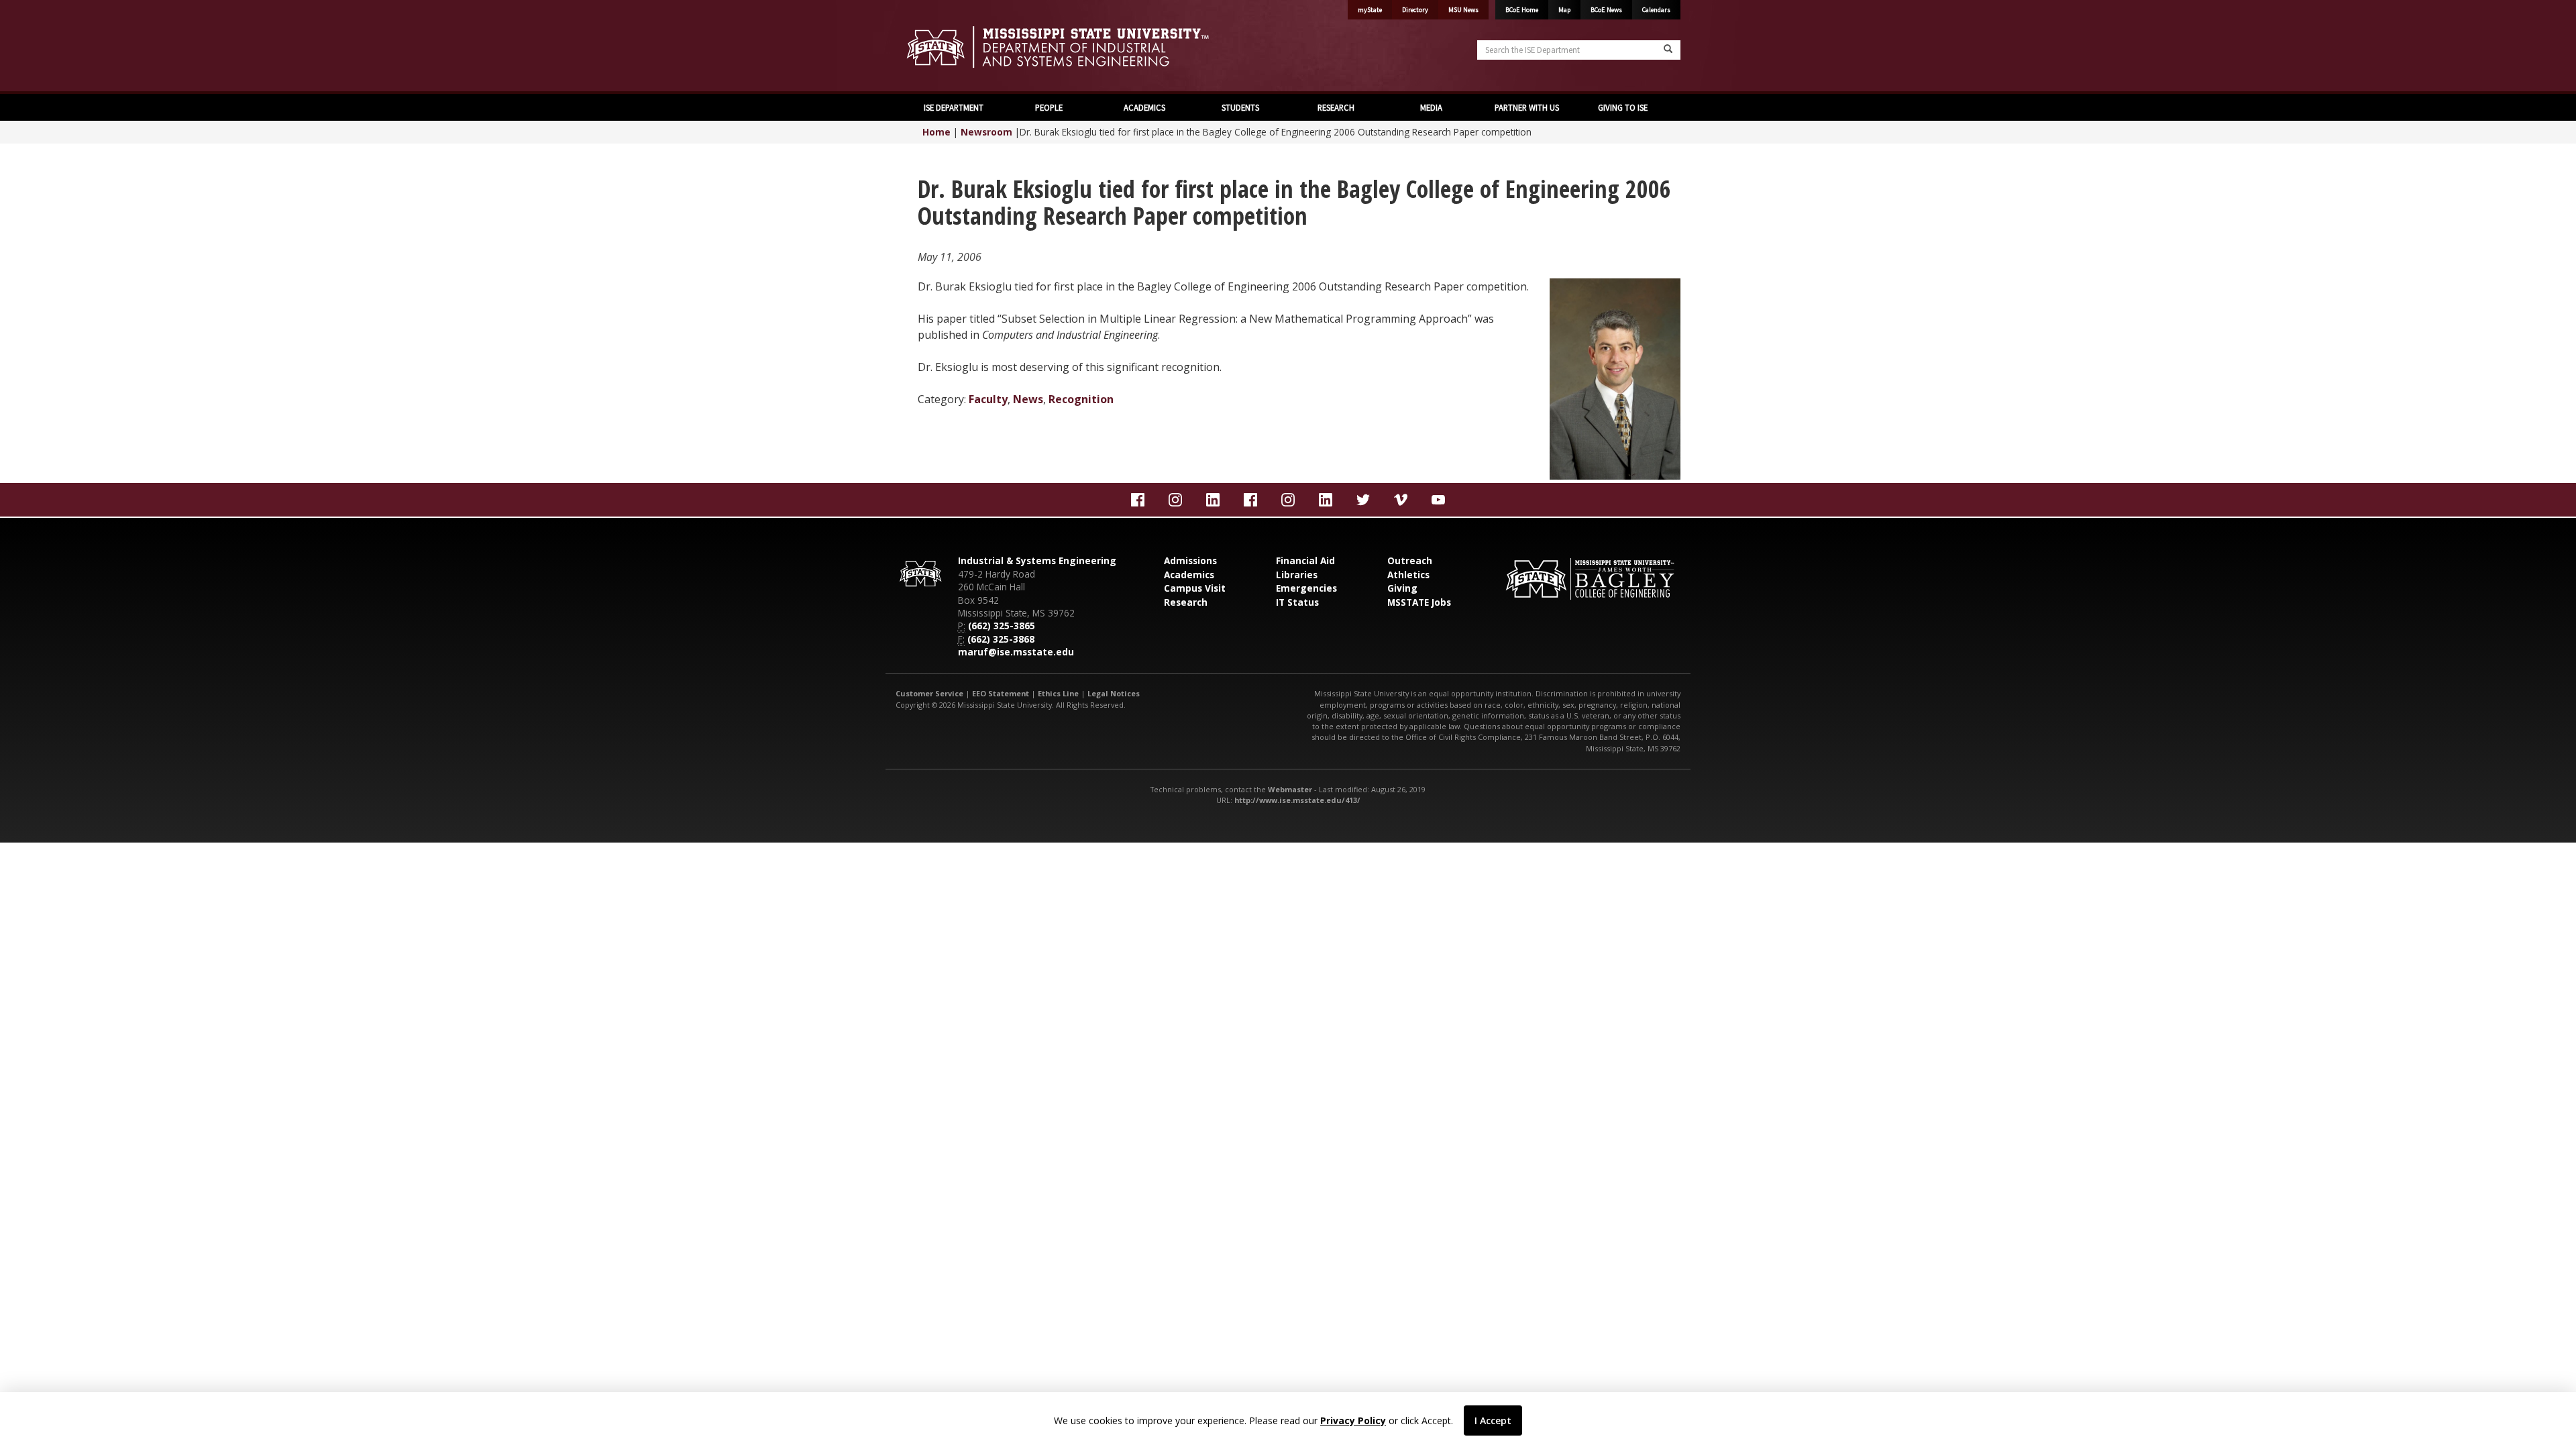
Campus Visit (1195, 588)
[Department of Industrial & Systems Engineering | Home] (1087, 47)
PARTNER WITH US (1527, 107)
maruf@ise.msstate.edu (1016, 652)
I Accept (1493, 1420)
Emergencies (1306, 588)
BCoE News (1606, 10)
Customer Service (929, 693)
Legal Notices (1114, 693)
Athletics (1408, 575)
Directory (1415, 10)
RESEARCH (1336, 107)
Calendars (1656, 10)
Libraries (1297, 575)
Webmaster (1290, 789)
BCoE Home (1522, 10)
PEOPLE (1049, 107)
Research (1186, 602)
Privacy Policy (1353, 1420)
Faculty (988, 399)
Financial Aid (1305, 560)
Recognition (1081, 399)
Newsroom (986, 132)
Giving (1402, 588)
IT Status (1297, 602)
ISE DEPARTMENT (954, 107)
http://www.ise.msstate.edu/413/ (1297, 800)
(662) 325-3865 (1002, 626)
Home (936, 132)
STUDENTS (1240, 107)
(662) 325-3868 (1001, 639)
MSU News (1463, 10)
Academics (1189, 575)
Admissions (1190, 560)
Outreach (1410, 560)
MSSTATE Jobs (1419, 602)
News (1028, 399)
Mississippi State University (929, 47)
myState (1370, 10)
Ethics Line (1058, 693)
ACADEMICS (1144, 107)
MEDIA (1431, 107)
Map (1564, 10)
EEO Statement (1001, 693)
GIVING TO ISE (1623, 107)
